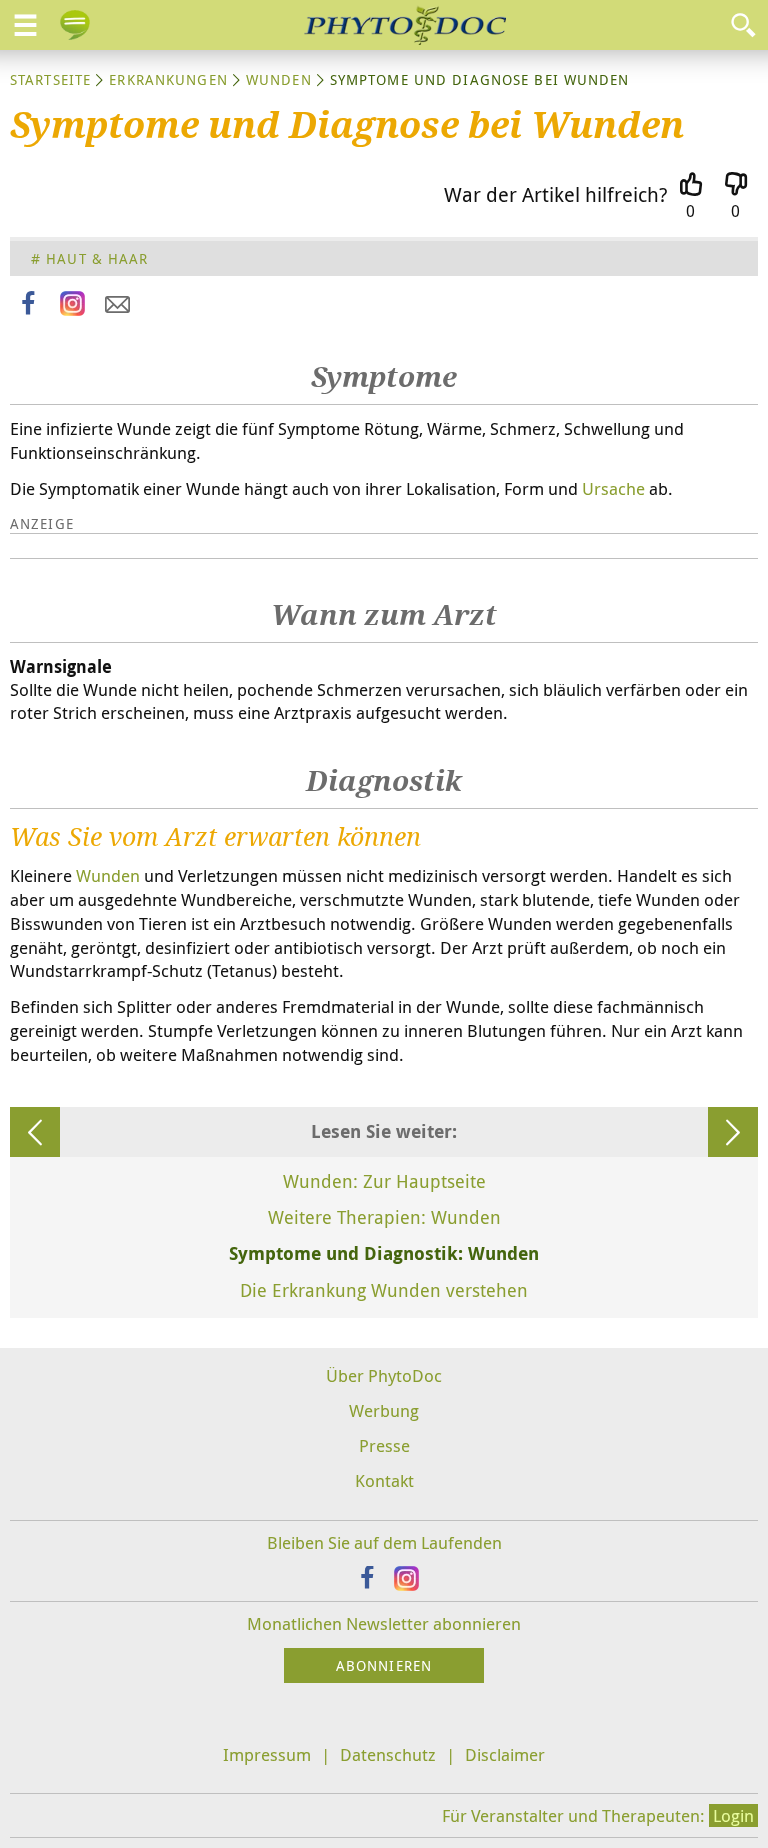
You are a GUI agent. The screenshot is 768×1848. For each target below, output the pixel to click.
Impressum (267, 1754)
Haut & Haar (97, 258)
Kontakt (384, 1480)
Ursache (613, 488)
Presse (384, 1445)
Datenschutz (388, 1754)
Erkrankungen (168, 79)
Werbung (384, 1410)
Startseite (50, 79)
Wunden (279, 79)
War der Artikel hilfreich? (556, 194)
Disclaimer (505, 1754)
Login (733, 1815)
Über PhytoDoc (384, 1375)
